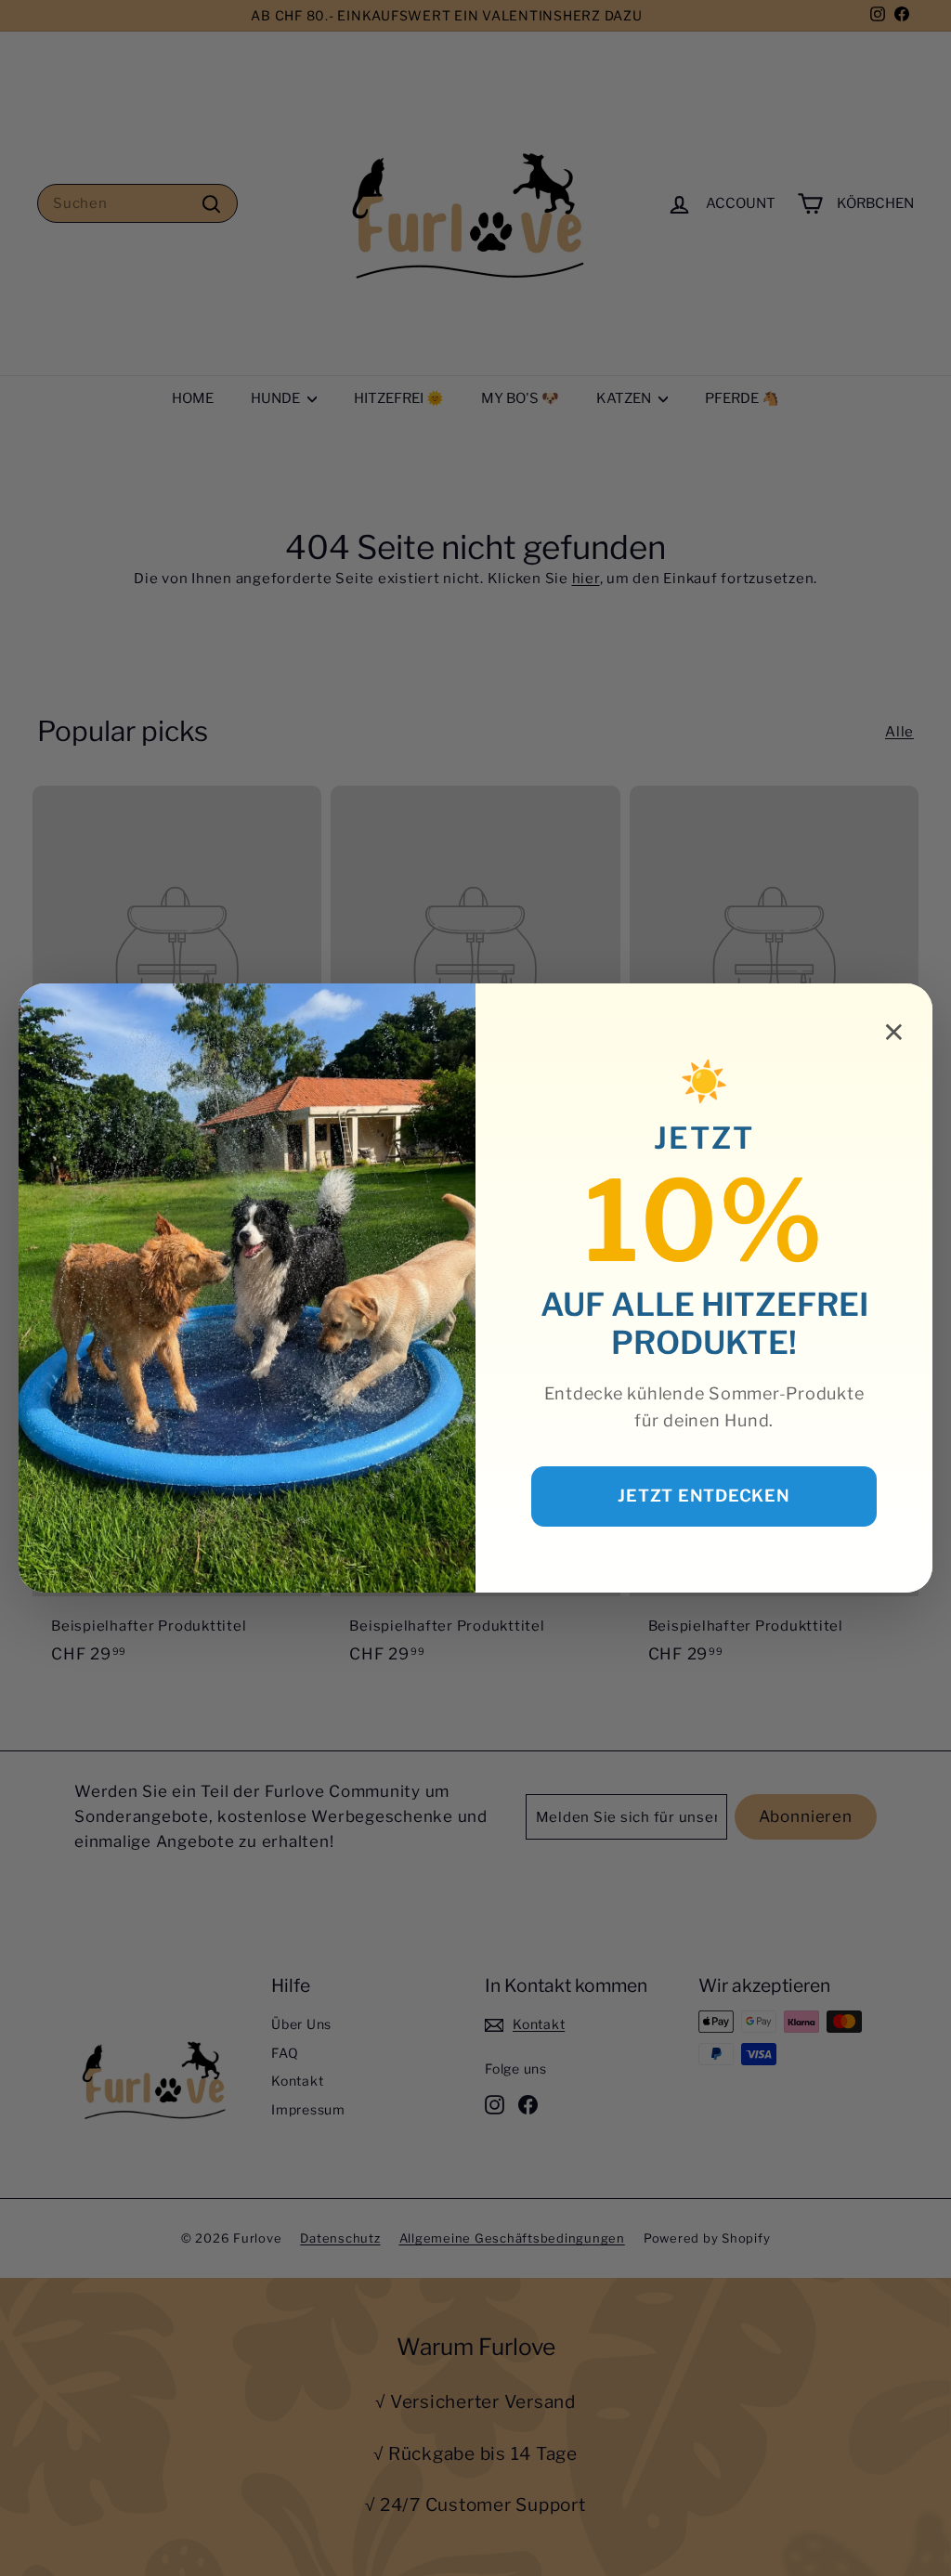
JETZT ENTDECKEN (703, 1496)
